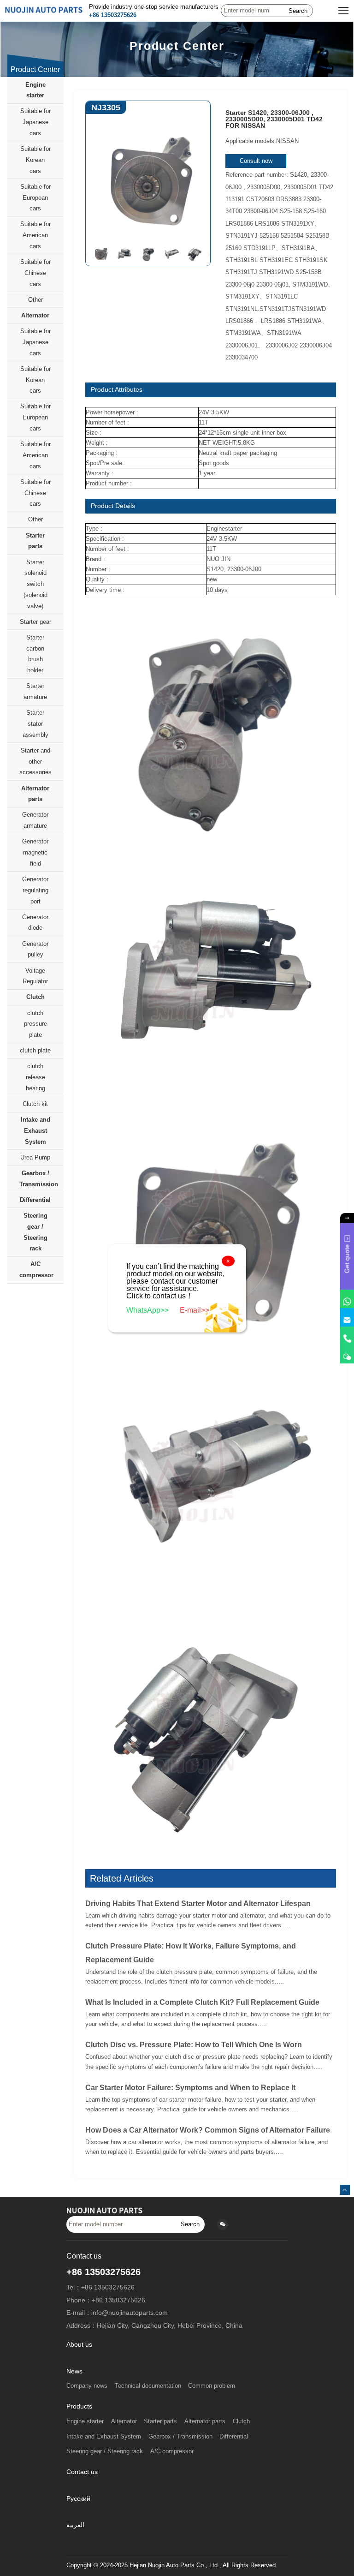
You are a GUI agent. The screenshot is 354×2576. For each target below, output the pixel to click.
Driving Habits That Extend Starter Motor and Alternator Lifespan (198, 1904)
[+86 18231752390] (347, 1354)
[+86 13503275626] (347, 1336)
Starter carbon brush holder (35, 654)
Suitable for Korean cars (35, 160)
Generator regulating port (35, 890)
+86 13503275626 (113, 15)
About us (79, 2345)
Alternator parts (35, 794)
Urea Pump (35, 1157)
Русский (78, 2499)
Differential (35, 1200)
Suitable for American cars (35, 235)
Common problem (212, 2386)
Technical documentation (148, 2386)
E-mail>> (195, 1310)
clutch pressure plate (35, 1024)
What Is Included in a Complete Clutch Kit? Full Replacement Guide (202, 2002)
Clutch (35, 997)
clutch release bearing (35, 1077)
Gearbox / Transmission (39, 1179)
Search (298, 11)
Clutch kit (35, 1104)
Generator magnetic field (35, 852)
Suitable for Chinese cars (35, 273)
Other (35, 300)
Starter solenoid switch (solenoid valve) (35, 584)
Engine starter (35, 90)
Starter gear (35, 622)
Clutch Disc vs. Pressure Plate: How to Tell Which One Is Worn (194, 2045)
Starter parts (35, 541)
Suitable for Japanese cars (35, 122)
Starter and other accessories (35, 762)
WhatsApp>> (148, 1310)
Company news (87, 2386)
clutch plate (35, 1050)
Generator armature (35, 820)
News (74, 2371)
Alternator (35, 315)
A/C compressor (36, 1270)
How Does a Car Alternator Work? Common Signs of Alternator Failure (208, 2130)
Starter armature (35, 691)
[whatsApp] (347, 1299)
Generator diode (35, 923)
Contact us (82, 2472)
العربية (75, 2525)
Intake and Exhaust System (35, 1131)
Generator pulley (35, 949)
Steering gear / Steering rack (35, 1232)
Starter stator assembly (35, 724)
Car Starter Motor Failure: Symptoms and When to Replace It (190, 2088)
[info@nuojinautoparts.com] (347, 1317)
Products (79, 2406)
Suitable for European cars (35, 198)
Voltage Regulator (35, 976)
